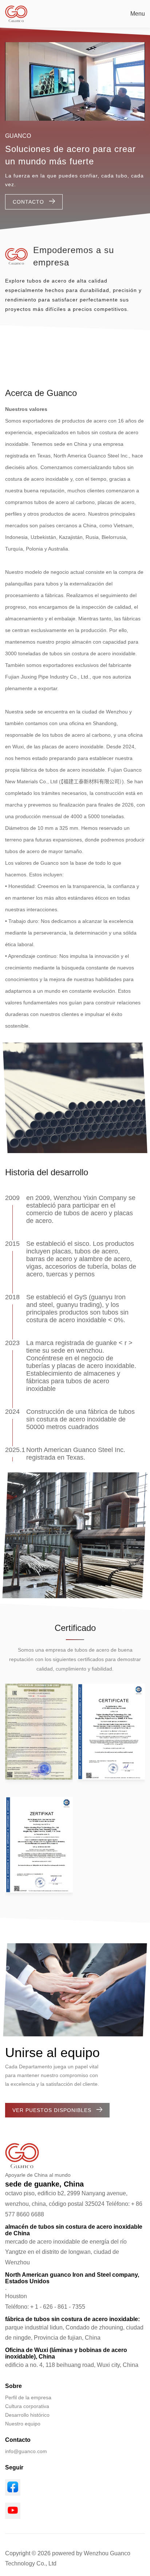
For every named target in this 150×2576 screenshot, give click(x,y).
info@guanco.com (26, 2451)
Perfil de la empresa (28, 2397)
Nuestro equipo (23, 2424)
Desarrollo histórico (27, 2415)
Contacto (28, 202)
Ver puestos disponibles (52, 2110)
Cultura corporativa (27, 2406)
